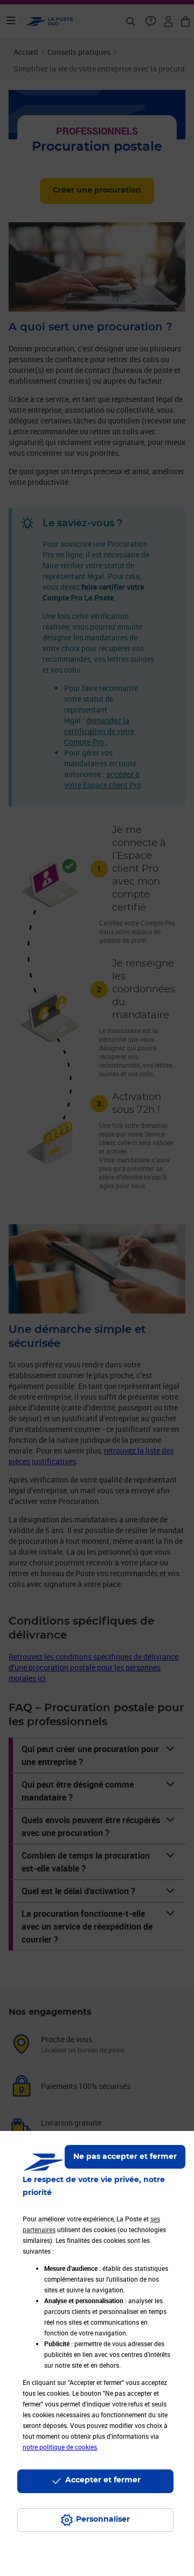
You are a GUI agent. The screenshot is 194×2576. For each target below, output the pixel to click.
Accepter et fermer (103, 2480)
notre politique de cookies (60, 2447)
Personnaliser (103, 2519)
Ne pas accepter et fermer (125, 2157)
